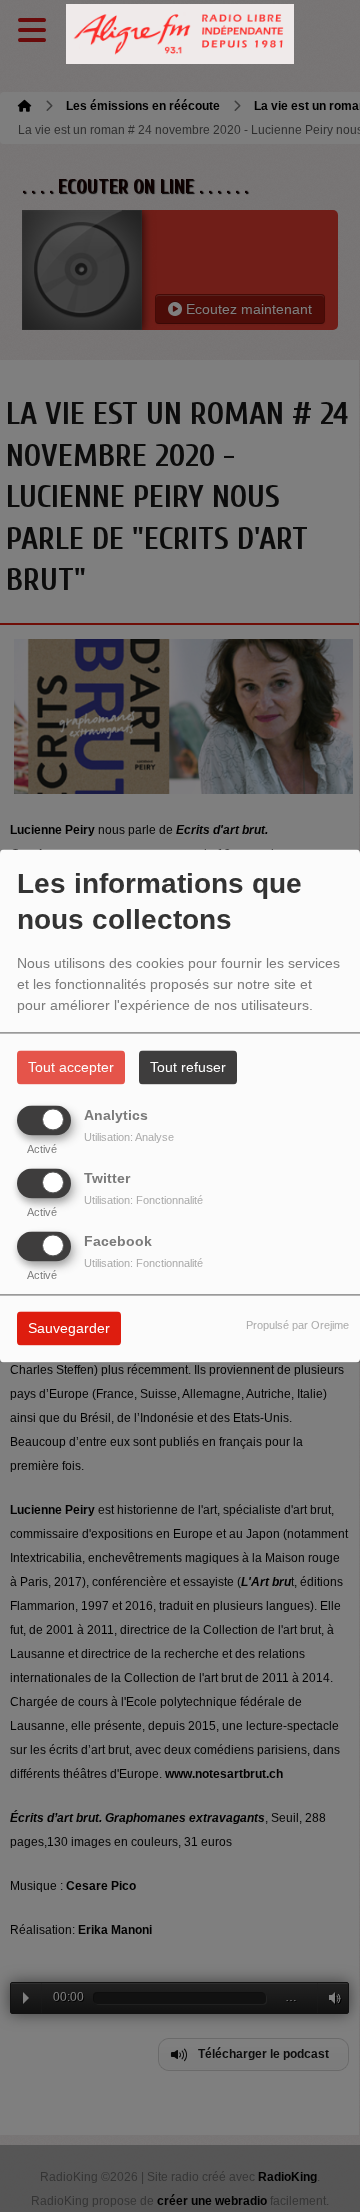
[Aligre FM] (180, 34)
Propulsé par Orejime (297, 1326)
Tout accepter (71, 1068)
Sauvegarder (69, 1329)
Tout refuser (188, 1068)
